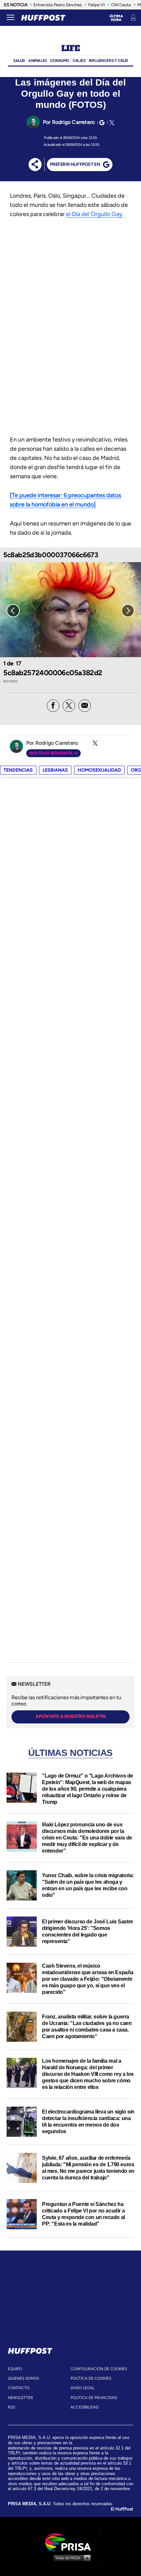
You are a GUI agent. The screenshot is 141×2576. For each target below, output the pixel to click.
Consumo (60, 61)
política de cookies (91, 2378)
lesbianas (55, 770)
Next (128, 611)
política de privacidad (94, 2398)
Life (70, 48)
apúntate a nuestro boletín (71, 1716)
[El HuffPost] (43, 18)
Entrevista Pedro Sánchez (58, 5)
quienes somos (23, 2378)
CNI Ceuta (121, 5)
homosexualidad (99, 770)
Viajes (79, 61)
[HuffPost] (30, 2350)
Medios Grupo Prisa (71, 2558)
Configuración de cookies (99, 2369)
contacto (19, 2388)
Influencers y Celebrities (114, 61)
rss (11, 2407)
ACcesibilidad (85, 2407)
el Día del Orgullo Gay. (95, 214)
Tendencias (18, 770)
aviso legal (82, 2388)
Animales (38, 61)
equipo (15, 2369)
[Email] (85, 706)
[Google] (101, 123)
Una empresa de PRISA (70, 2542)
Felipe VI (96, 5)
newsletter (20, 2398)
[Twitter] (111, 123)
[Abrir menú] (10, 18)
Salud (19, 61)
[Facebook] (53, 706)
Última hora (116, 18)
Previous (13, 611)
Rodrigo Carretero (73, 122)
